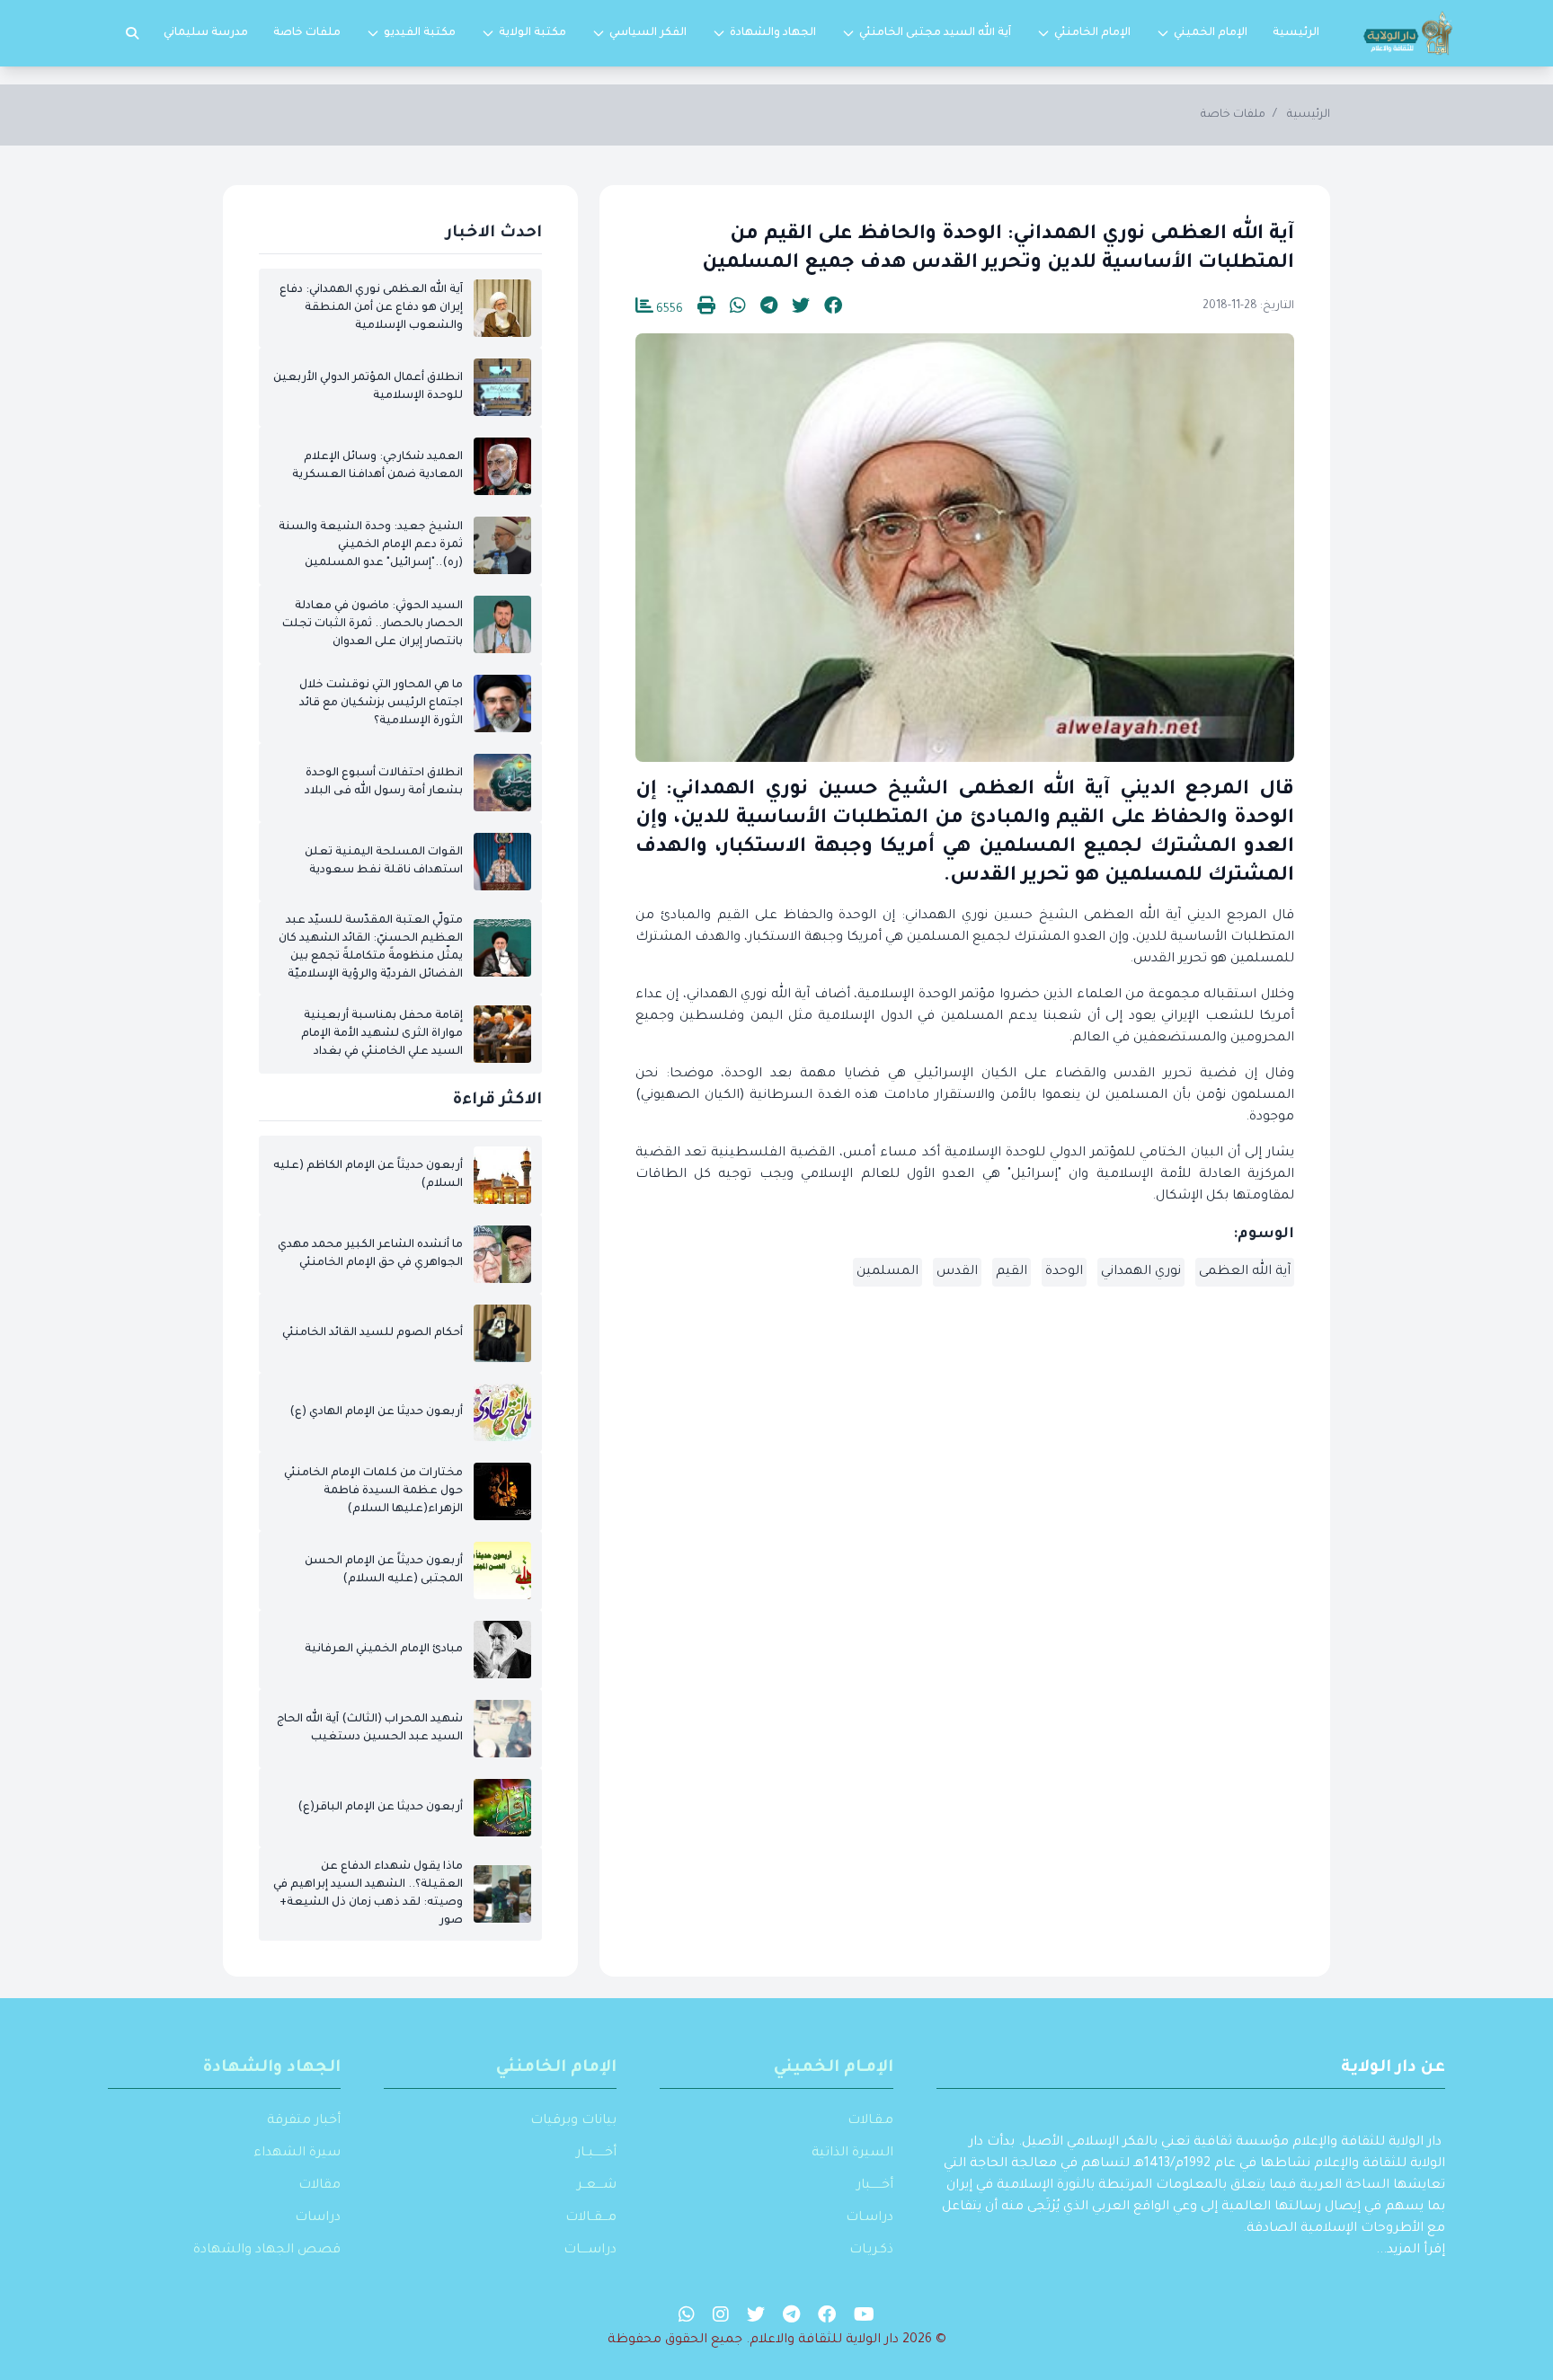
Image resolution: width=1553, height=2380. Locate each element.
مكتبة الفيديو (420, 33)
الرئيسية (1296, 33)
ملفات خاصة (307, 33)
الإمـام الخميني (834, 2068)
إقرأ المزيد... (1411, 2251)
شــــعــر (597, 2186)
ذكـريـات (871, 2251)
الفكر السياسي (648, 33)
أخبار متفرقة (304, 2121)
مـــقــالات (591, 2218)
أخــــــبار (875, 2186)
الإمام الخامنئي (1092, 33)
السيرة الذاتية (852, 2154)
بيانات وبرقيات (573, 2121)
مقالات (319, 2186)
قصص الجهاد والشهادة (267, 2251)
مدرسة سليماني (206, 33)
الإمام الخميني (1211, 33)
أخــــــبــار (596, 2154)
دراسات (318, 2218)
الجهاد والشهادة (773, 33)
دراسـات (870, 2218)
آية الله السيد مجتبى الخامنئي (935, 33)
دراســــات (590, 2251)
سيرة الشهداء (297, 2154)
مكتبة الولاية (532, 33)
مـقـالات (870, 2121)
